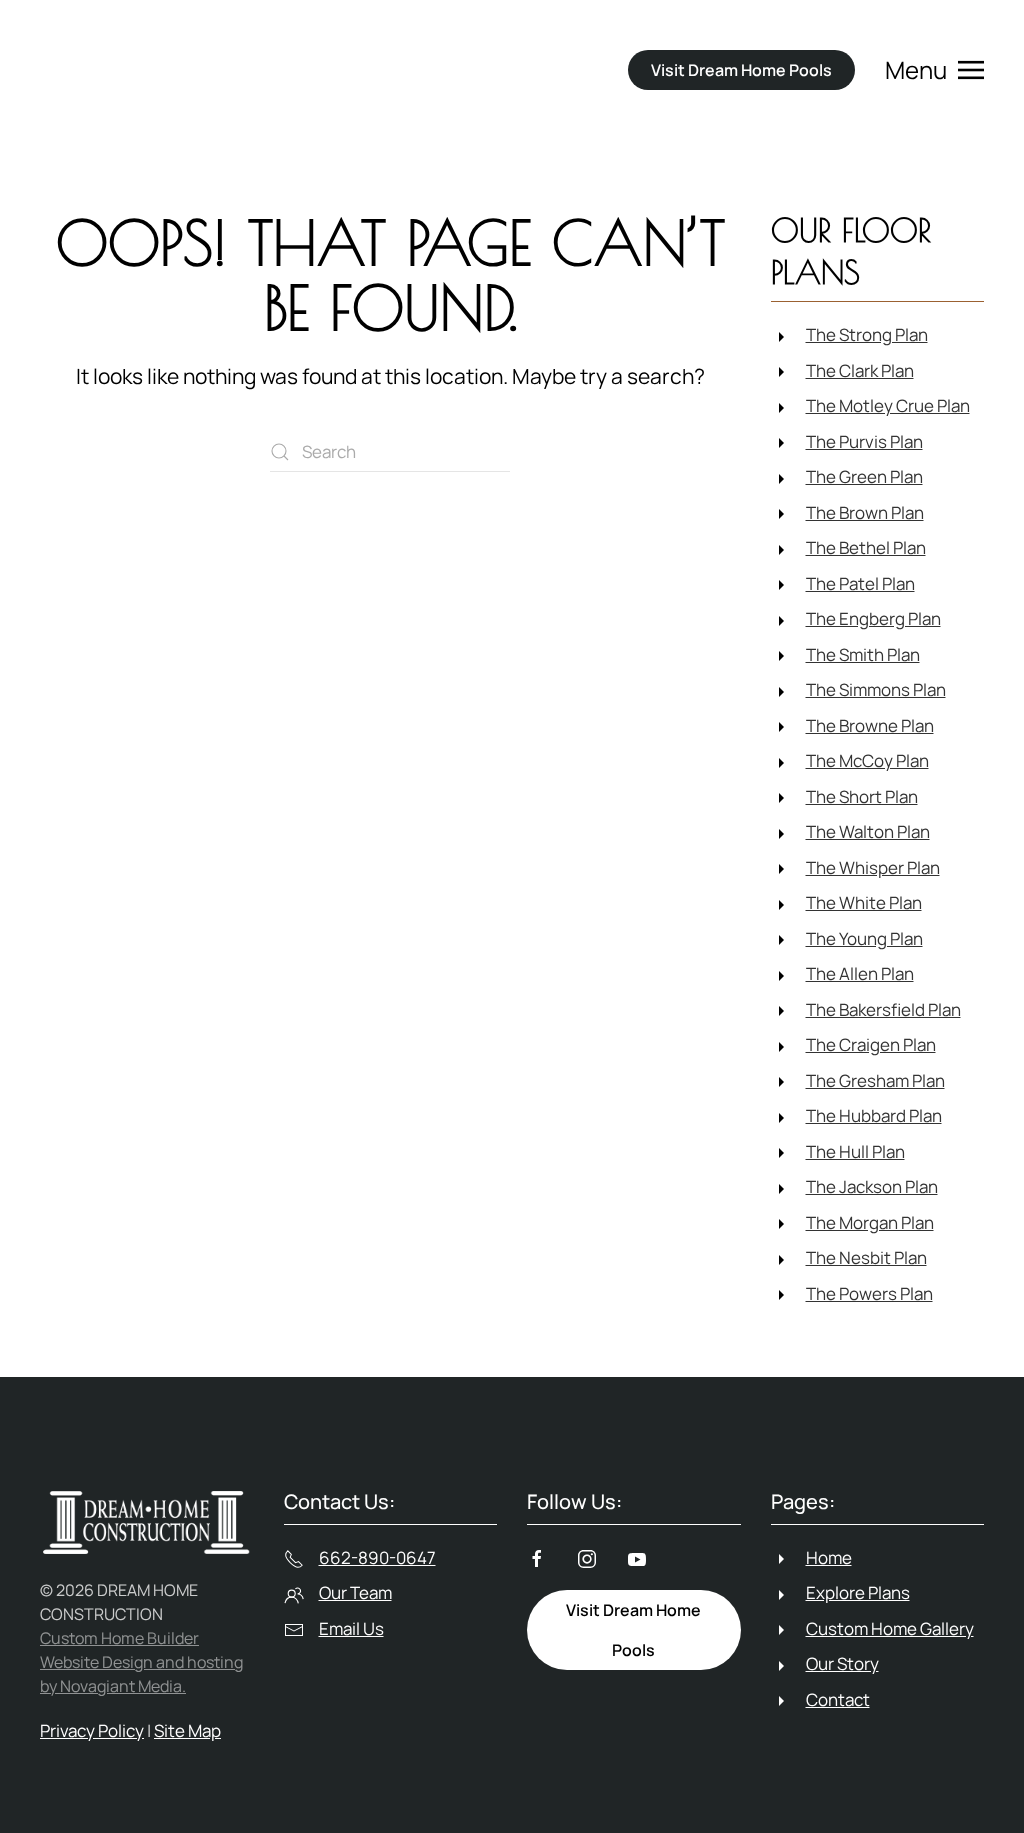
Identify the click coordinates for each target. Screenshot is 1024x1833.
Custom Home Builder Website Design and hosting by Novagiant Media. (141, 1662)
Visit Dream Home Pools (741, 70)
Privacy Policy (92, 1730)
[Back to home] (176, 70)
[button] (934, 70)
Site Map (187, 1730)
